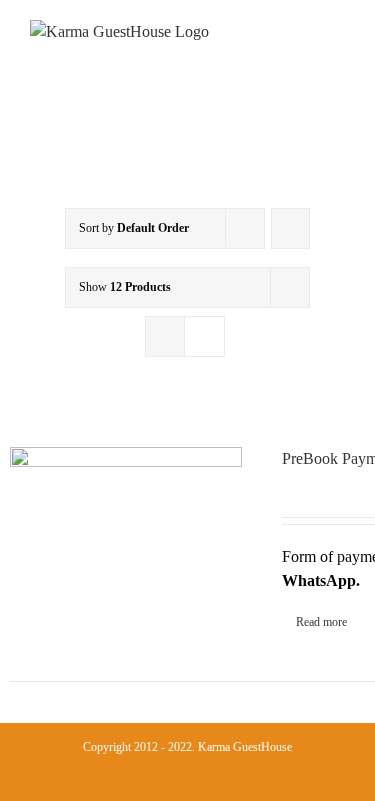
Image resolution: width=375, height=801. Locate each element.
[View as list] (204, 336)
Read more (321, 622)
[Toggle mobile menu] (337, 50)
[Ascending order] (290, 228)
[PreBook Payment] (126, 534)
